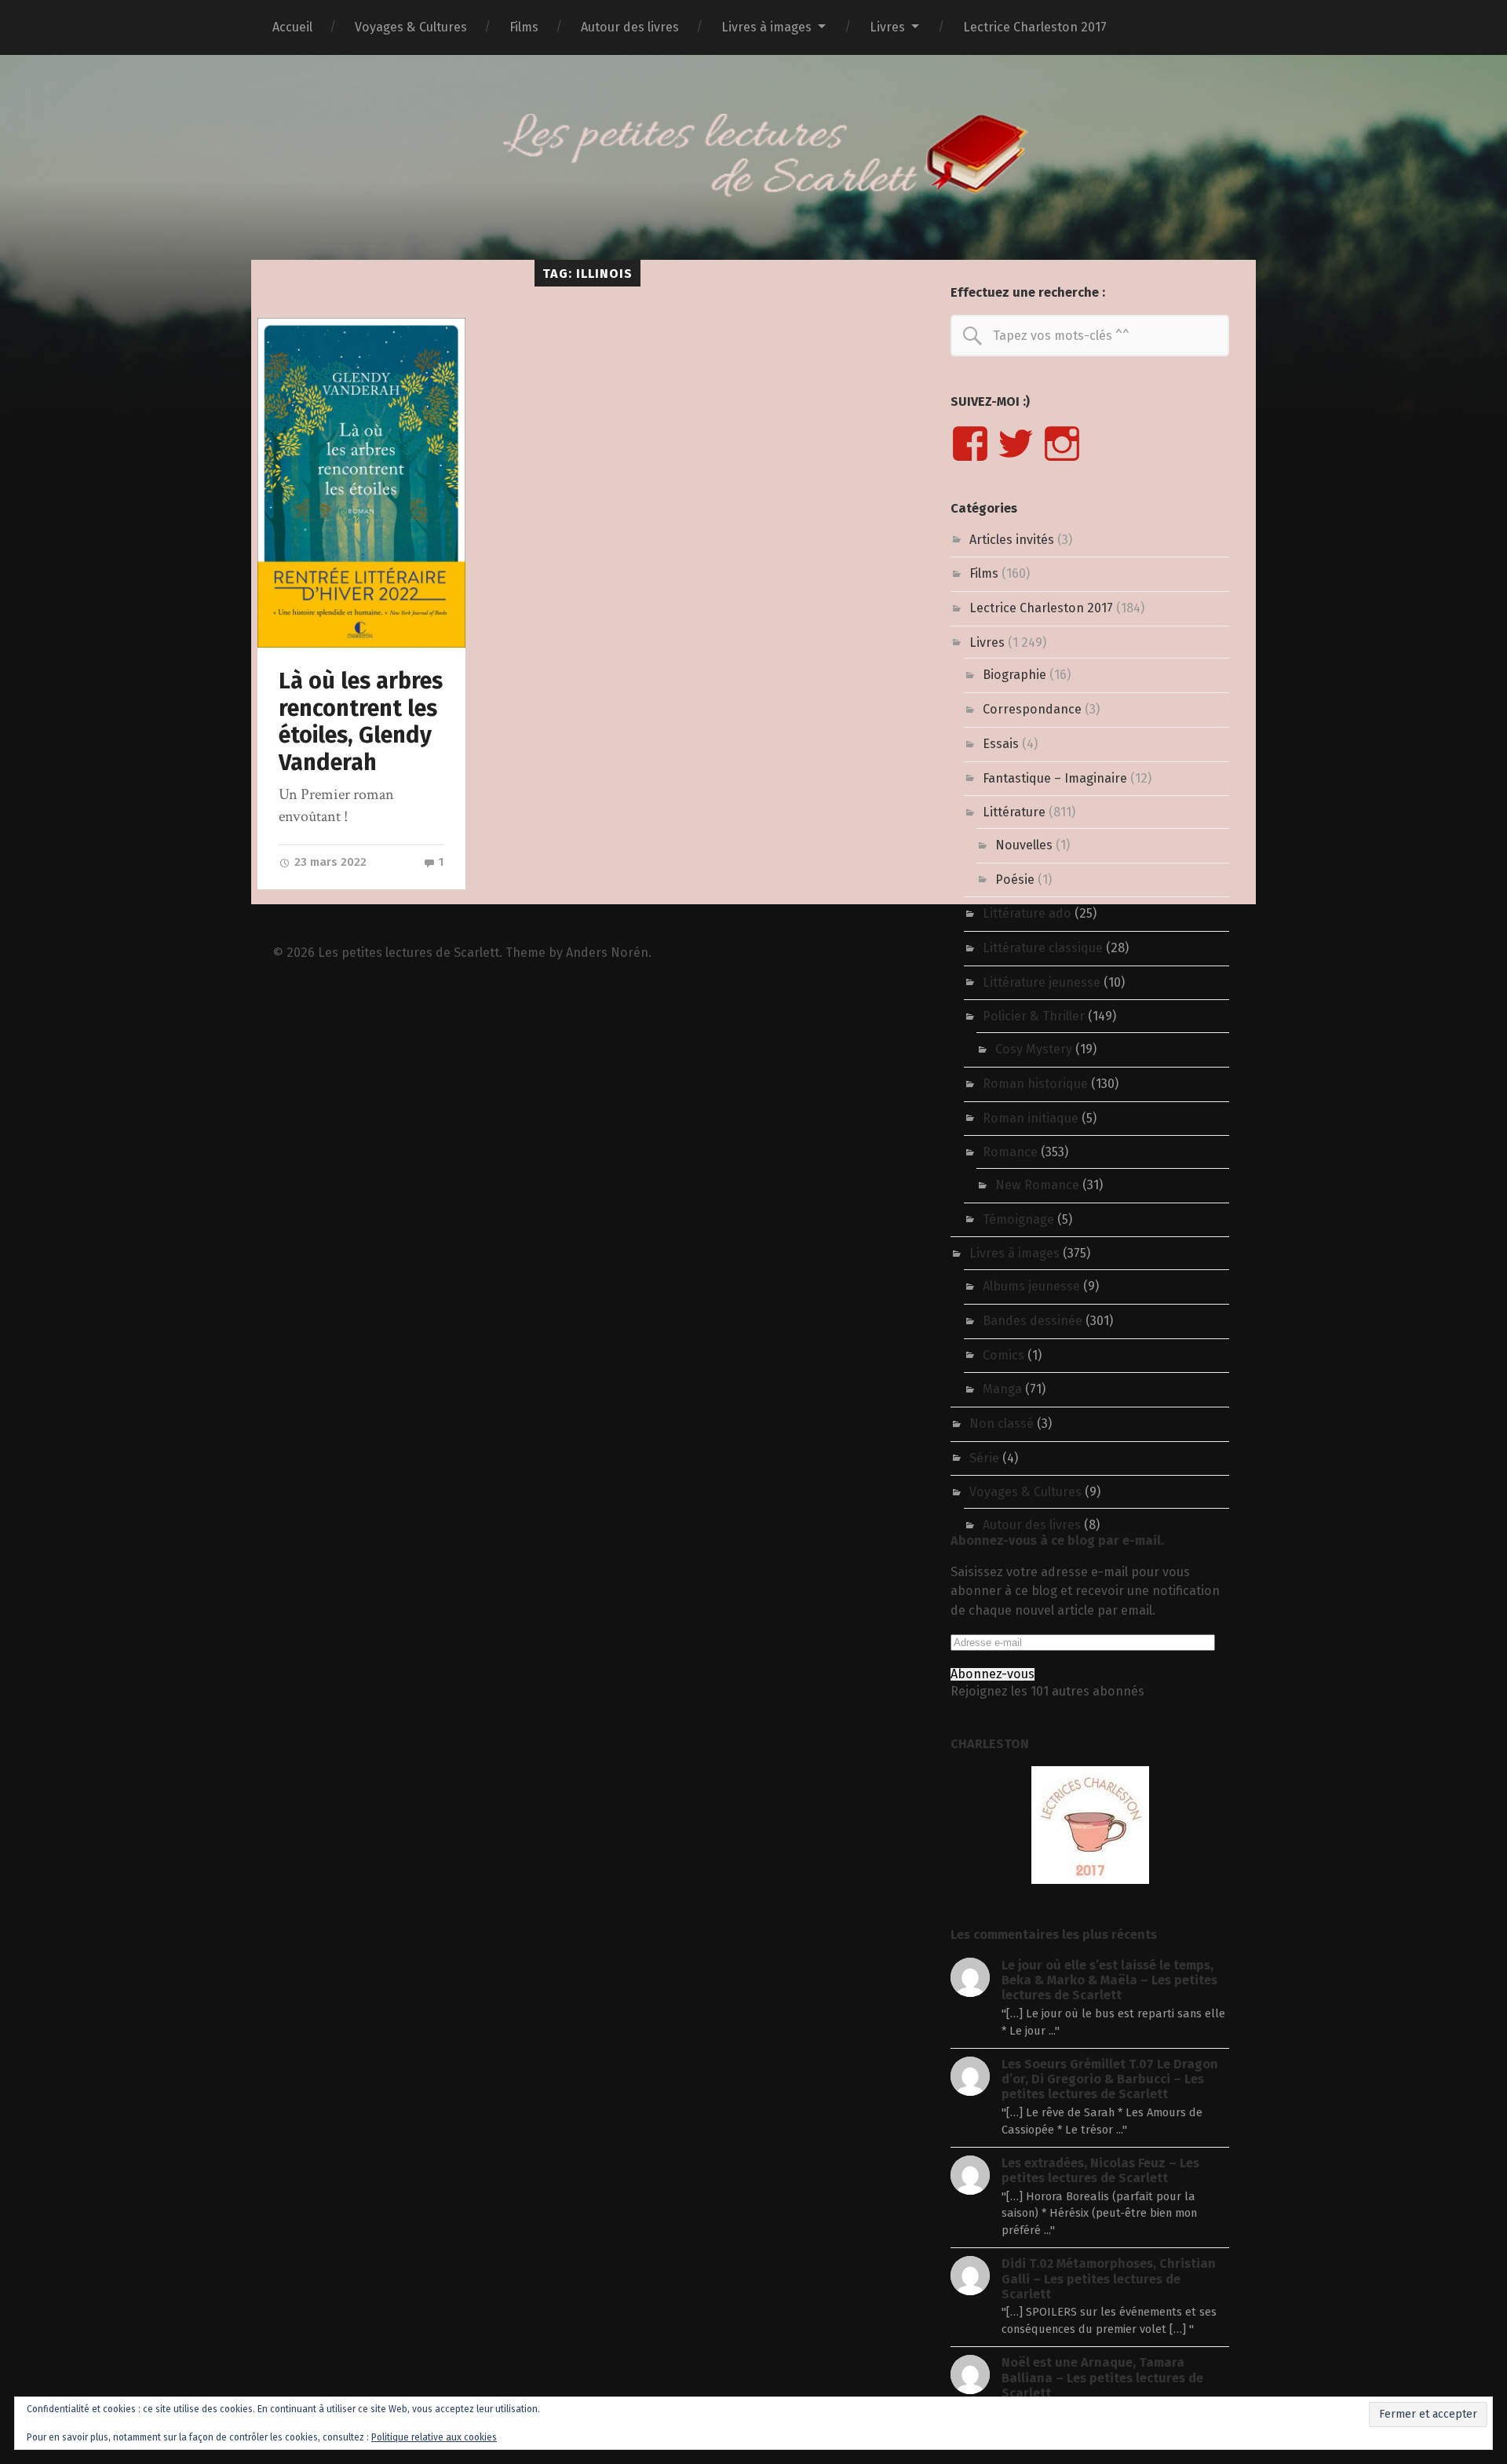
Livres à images (766, 27)
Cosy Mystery (1034, 1049)
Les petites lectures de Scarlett (409, 953)
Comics (1003, 1355)
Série (984, 1458)
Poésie (1015, 880)
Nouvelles (1024, 845)
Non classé (1002, 1424)
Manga (1002, 1389)
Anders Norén (607, 953)
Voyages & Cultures (411, 27)
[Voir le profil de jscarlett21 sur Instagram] (1062, 444)
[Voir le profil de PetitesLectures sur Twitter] (1016, 444)
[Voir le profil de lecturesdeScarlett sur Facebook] (970, 444)
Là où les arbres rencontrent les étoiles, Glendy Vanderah (361, 722)
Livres (887, 27)
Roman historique (1035, 1084)
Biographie (1014, 675)
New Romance (1037, 1185)
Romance (1010, 1152)
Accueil (292, 27)
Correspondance (1032, 709)
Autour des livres (630, 27)
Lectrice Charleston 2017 (1035, 27)
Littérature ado (1027, 913)
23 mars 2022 (329, 862)
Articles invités (1012, 540)
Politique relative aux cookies (434, 2437)
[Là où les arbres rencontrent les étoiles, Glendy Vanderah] (361, 482)
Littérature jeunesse (1042, 982)
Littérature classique (1043, 948)
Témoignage (1018, 1219)
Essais (1001, 744)
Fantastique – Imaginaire (1055, 778)
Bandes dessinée (1033, 1321)
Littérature (1014, 812)
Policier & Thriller (1034, 1016)
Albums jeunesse (1031, 1286)
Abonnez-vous (993, 1674)
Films (524, 27)
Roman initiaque (1031, 1118)
